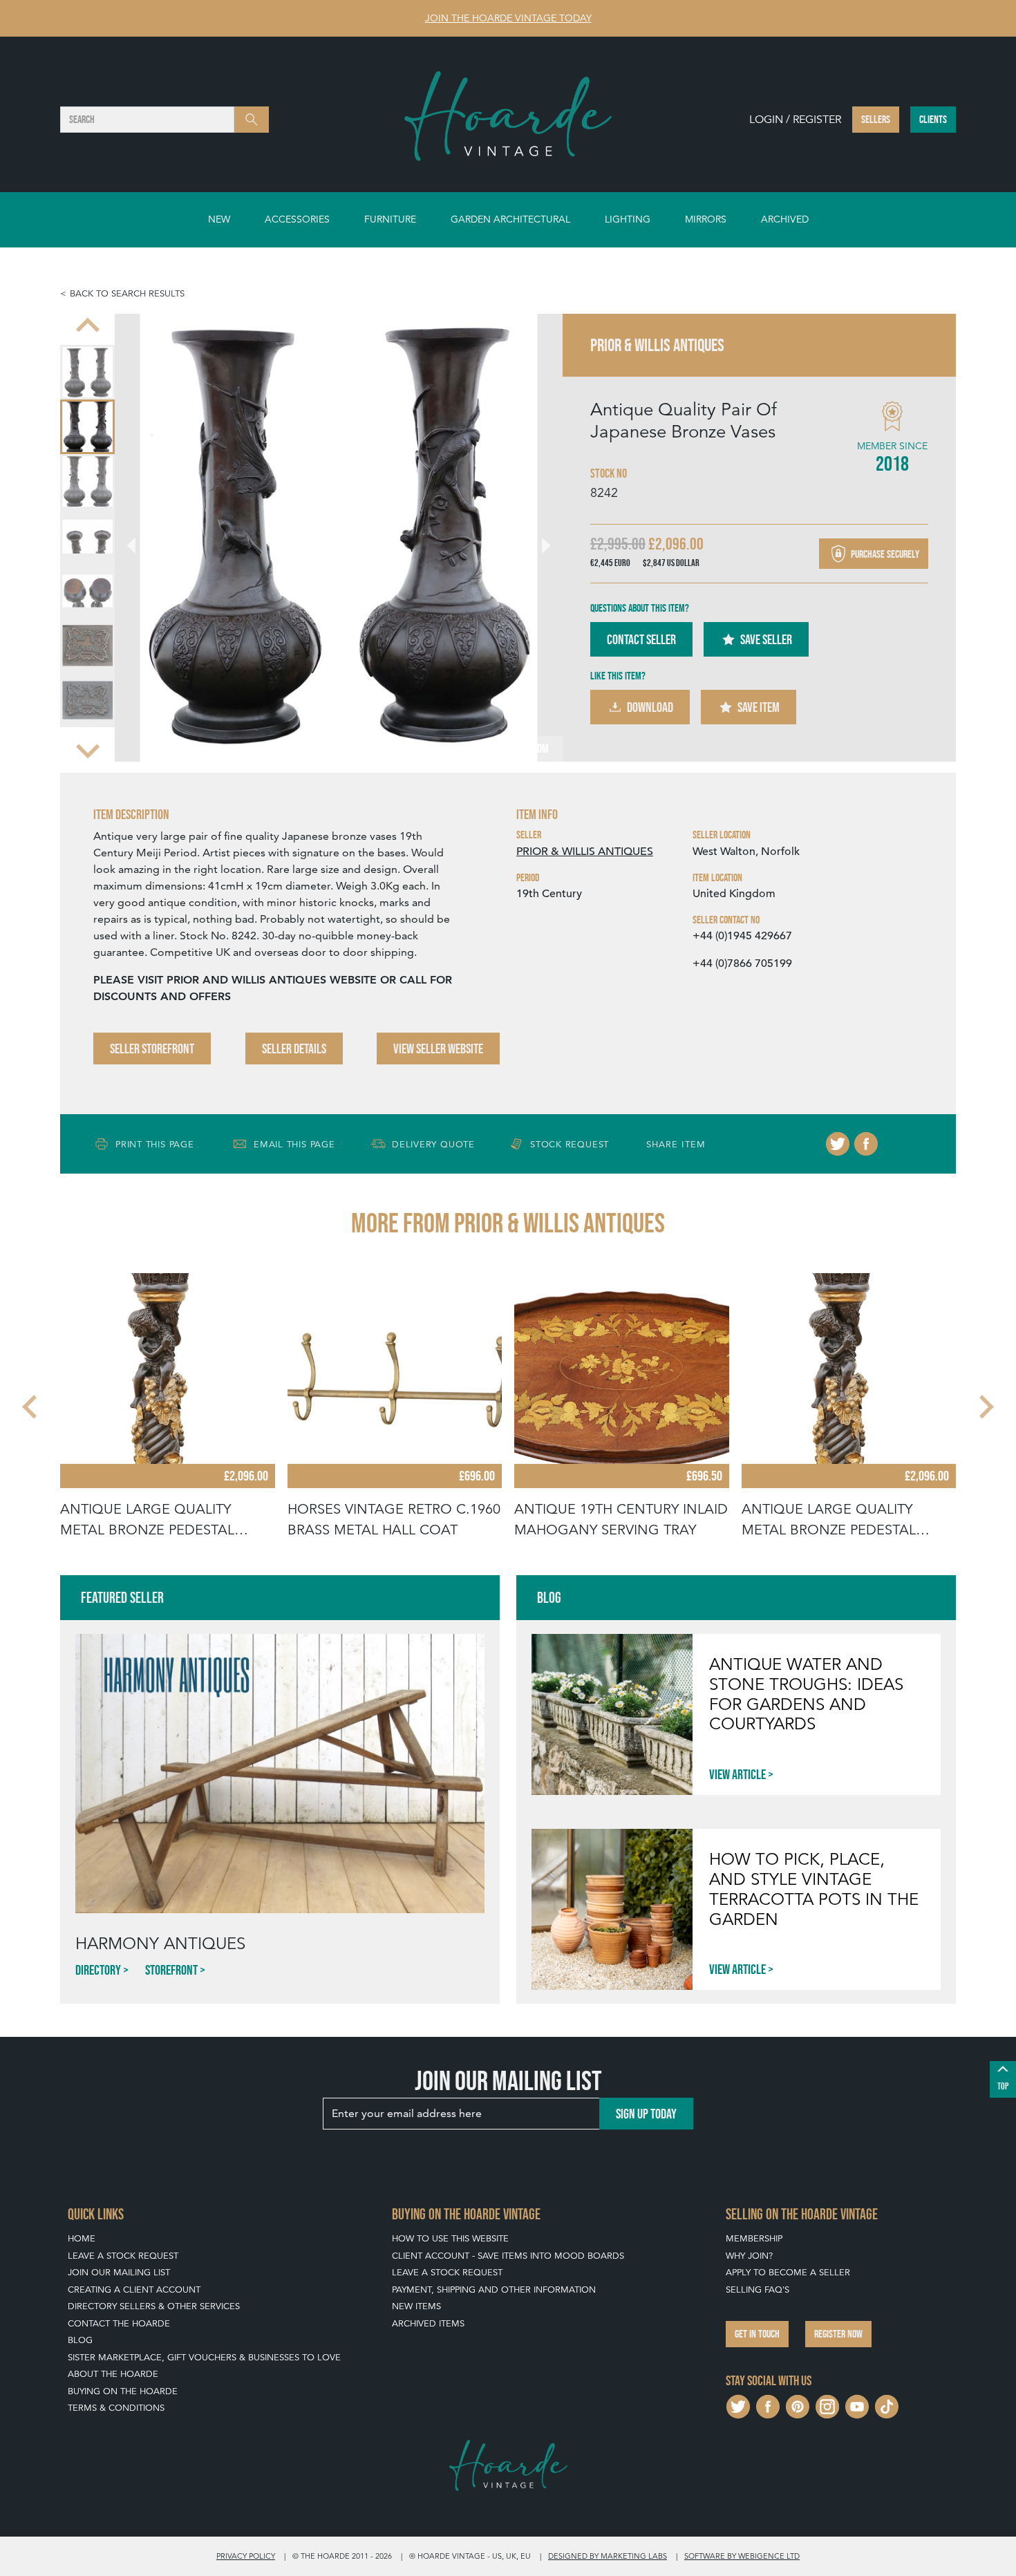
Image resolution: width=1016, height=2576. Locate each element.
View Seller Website (438, 1049)
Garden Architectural (510, 219)
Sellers (876, 119)
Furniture (390, 219)
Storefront (171, 1970)
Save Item (759, 707)
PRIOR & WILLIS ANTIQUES (585, 852)
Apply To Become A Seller (788, 2272)
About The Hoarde (113, 2374)
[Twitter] (838, 1144)
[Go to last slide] (31, 1407)
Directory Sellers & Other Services (154, 2306)
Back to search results (127, 293)
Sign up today (646, 2114)
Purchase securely (884, 553)
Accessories (297, 219)
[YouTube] (857, 2405)
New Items (416, 2306)
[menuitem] (87, 372)
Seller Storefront (152, 1049)
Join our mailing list (119, 2272)
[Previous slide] (88, 326)
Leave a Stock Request (123, 2256)
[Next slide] (88, 749)
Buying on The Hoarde (123, 2391)
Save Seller (766, 639)
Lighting (628, 219)
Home (82, 2238)
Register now (838, 2334)
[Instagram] (827, 2405)
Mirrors (706, 219)
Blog (80, 2340)
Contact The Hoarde (119, 2323)
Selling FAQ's (758, 2290)
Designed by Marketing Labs (608, 2556)
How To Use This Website (450, 2238)
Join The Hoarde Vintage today (508, 18)
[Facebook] (866, 1144)
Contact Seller (641, 639)
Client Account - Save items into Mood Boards (508, 2256)
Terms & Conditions (116, 2408)
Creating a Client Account (134, 2290)
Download (650, 707)
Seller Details (294, 1049)
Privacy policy (246, 2556)
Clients (933, 119)
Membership (754, 2238)
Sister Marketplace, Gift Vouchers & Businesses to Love (204, 2357)
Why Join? (749, 2256)
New (219, 219)
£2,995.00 (618, 544)
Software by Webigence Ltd (742, 2556)
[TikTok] (887, 2405)
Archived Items (428, 2323)
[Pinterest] (798, 2405)
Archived (785, 219)
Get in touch (757, 2334)
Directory (98, 1970)
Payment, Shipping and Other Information (494, 2290)
